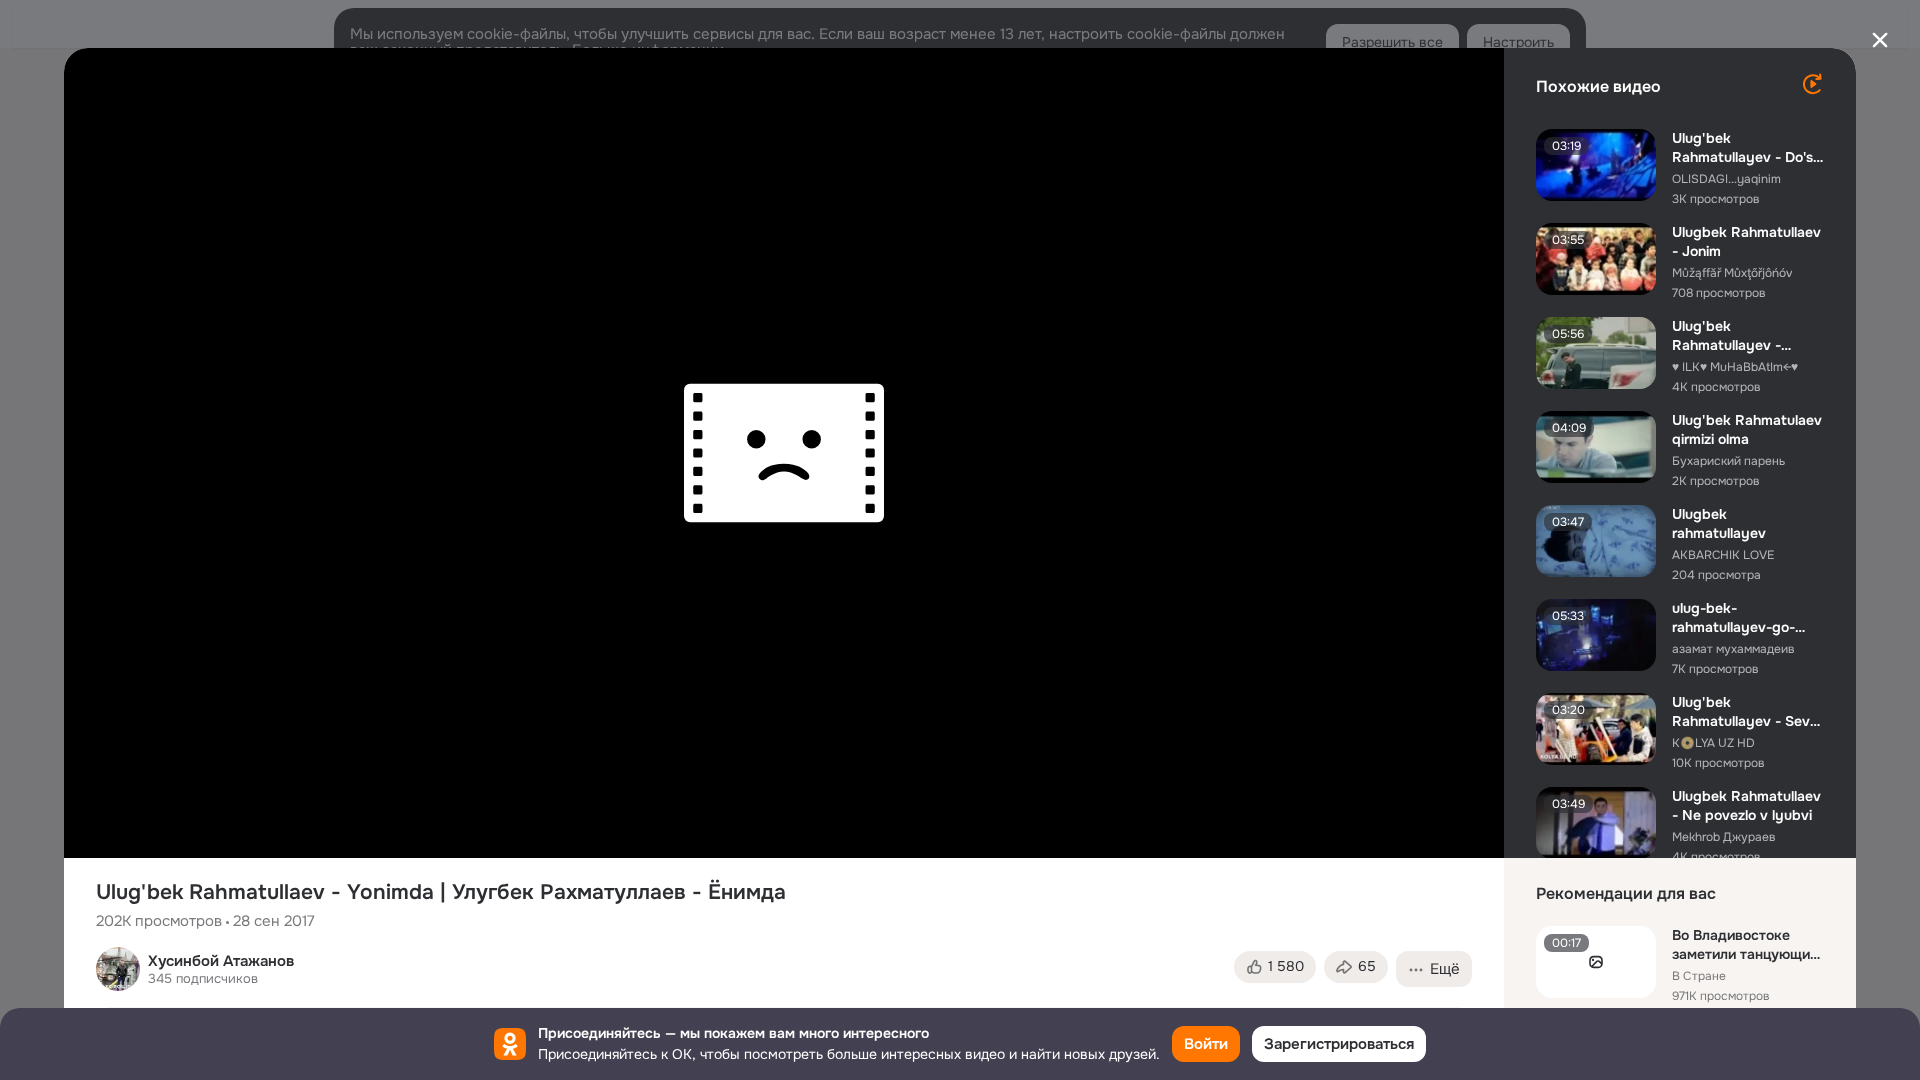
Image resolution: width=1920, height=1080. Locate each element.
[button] (1275, 967)
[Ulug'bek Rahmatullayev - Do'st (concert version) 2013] (1596, 165)
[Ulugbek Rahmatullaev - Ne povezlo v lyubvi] (1596, 823)
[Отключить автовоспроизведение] (1812, 84)
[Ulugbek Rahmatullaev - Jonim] (1596, 259)
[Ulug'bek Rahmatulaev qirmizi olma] (1596, 447)
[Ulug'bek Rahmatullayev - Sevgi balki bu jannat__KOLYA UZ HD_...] (1596, 729)
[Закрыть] (1880, 40)
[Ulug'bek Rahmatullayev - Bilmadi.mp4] (1596, 353)
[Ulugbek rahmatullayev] (1596, 541)
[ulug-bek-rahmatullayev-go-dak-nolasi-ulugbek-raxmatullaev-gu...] (1596, 635)
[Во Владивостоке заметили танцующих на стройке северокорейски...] (1596, 962)
